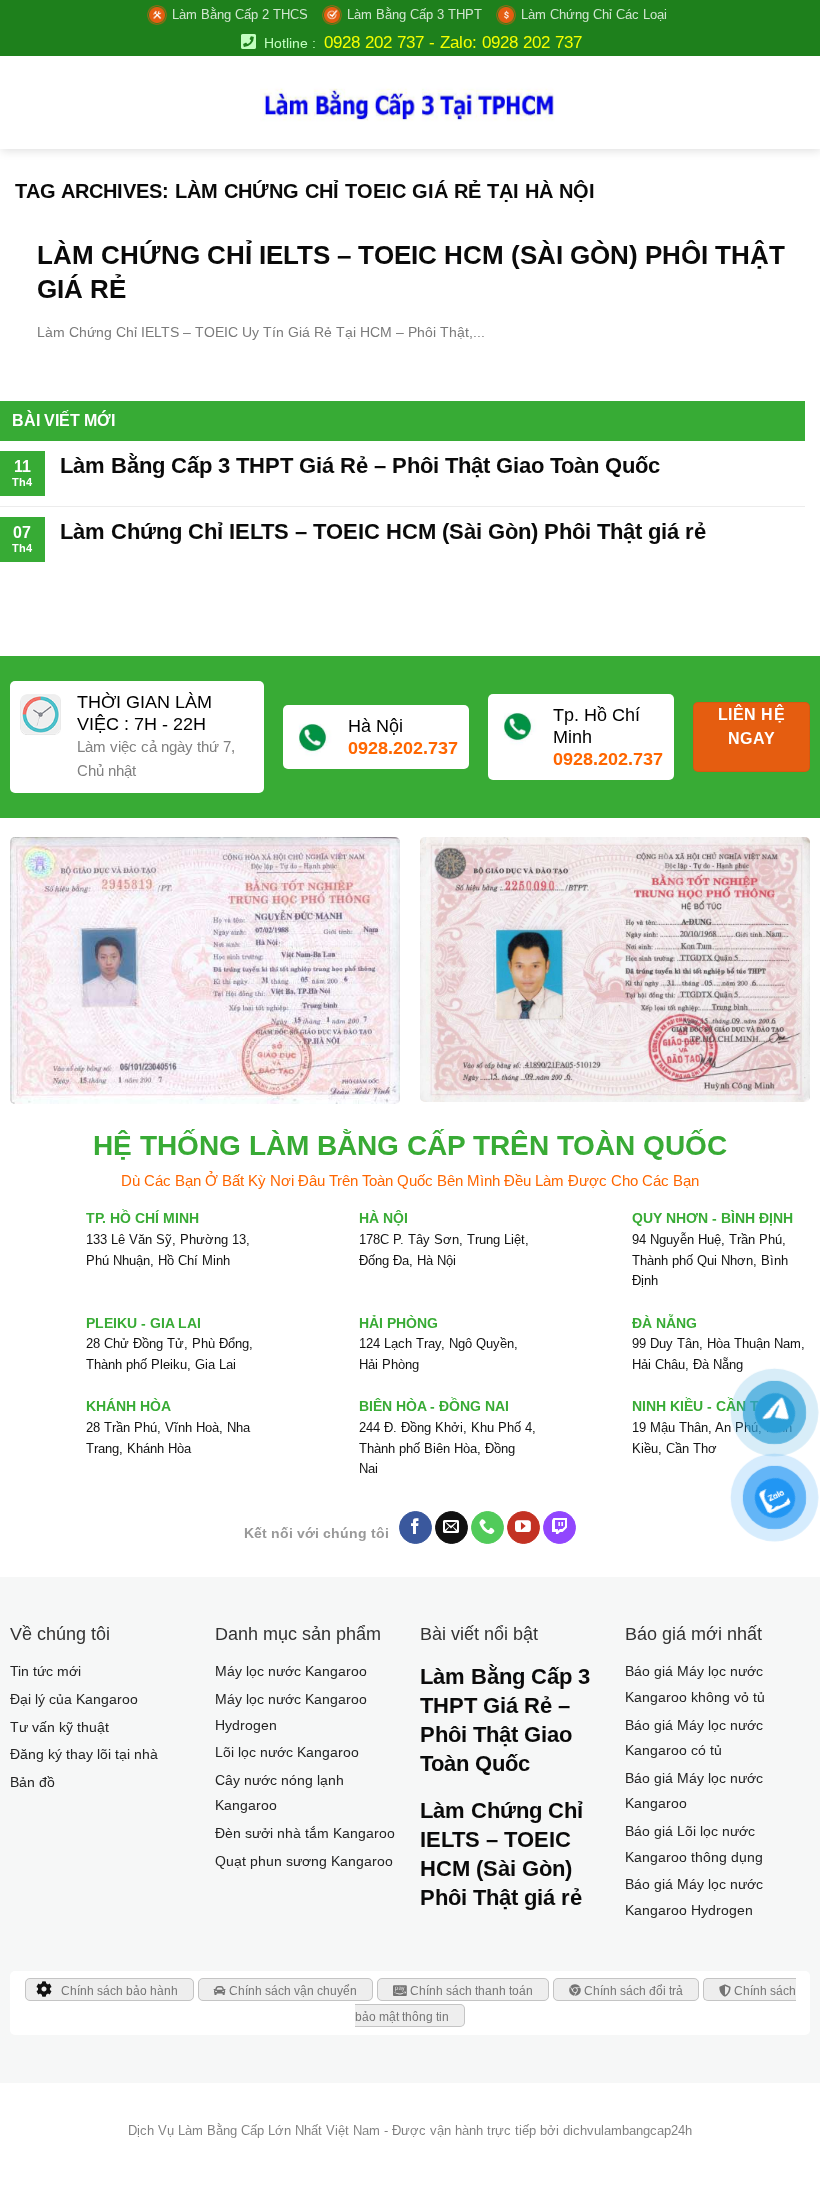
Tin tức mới (45, 1671)
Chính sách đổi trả (632, 1991)
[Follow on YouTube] (523, 1528)
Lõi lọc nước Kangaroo (287, 1752)
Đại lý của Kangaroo (74, 1699)
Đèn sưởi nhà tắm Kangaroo (305, 1833)
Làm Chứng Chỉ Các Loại (594, 14)
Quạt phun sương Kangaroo (304, 1861)
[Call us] (487, 1528)
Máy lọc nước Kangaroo (291, 1671)
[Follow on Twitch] (559, 1528)
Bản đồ (32, 1782)
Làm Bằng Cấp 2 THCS (240, 14)
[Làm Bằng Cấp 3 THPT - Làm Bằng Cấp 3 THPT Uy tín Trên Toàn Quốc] (410, 102)
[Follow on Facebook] (415, 1528)
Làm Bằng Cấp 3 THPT (414, 14)
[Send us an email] (451, 1528)
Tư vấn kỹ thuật (59, 1727)
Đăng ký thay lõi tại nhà (84, 1754)
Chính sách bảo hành (119, 1991)
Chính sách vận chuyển (291, 1991)
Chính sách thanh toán (470, 1991)
